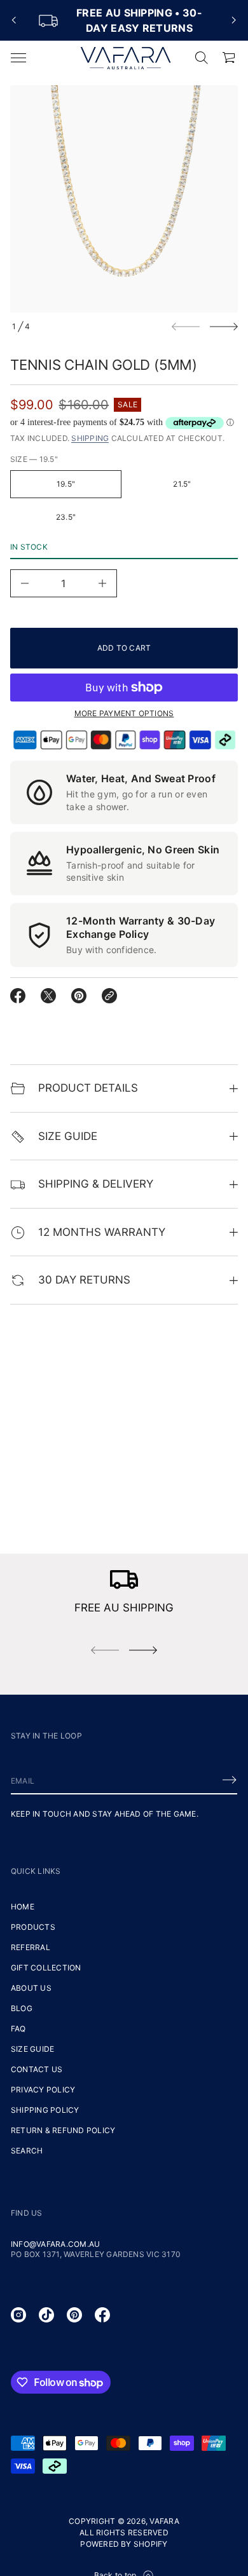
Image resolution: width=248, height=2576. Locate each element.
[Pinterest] (74, 2315)
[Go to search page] (202, 58)
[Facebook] (102, 2315)
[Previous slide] (14, 20)
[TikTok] (46, 2315)
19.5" (66, 484)
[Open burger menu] (18, 58)
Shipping (90, 438)
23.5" (66, 517)
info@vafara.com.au (55, 2244)
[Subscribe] (230, 1780)
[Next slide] (224, 327)
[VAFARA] (126, 58)
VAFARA (164, 2521)
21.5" (182, 484)
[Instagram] (18, 2315)
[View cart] (230, 58)
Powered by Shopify (124, 2544)
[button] (202, 58)
